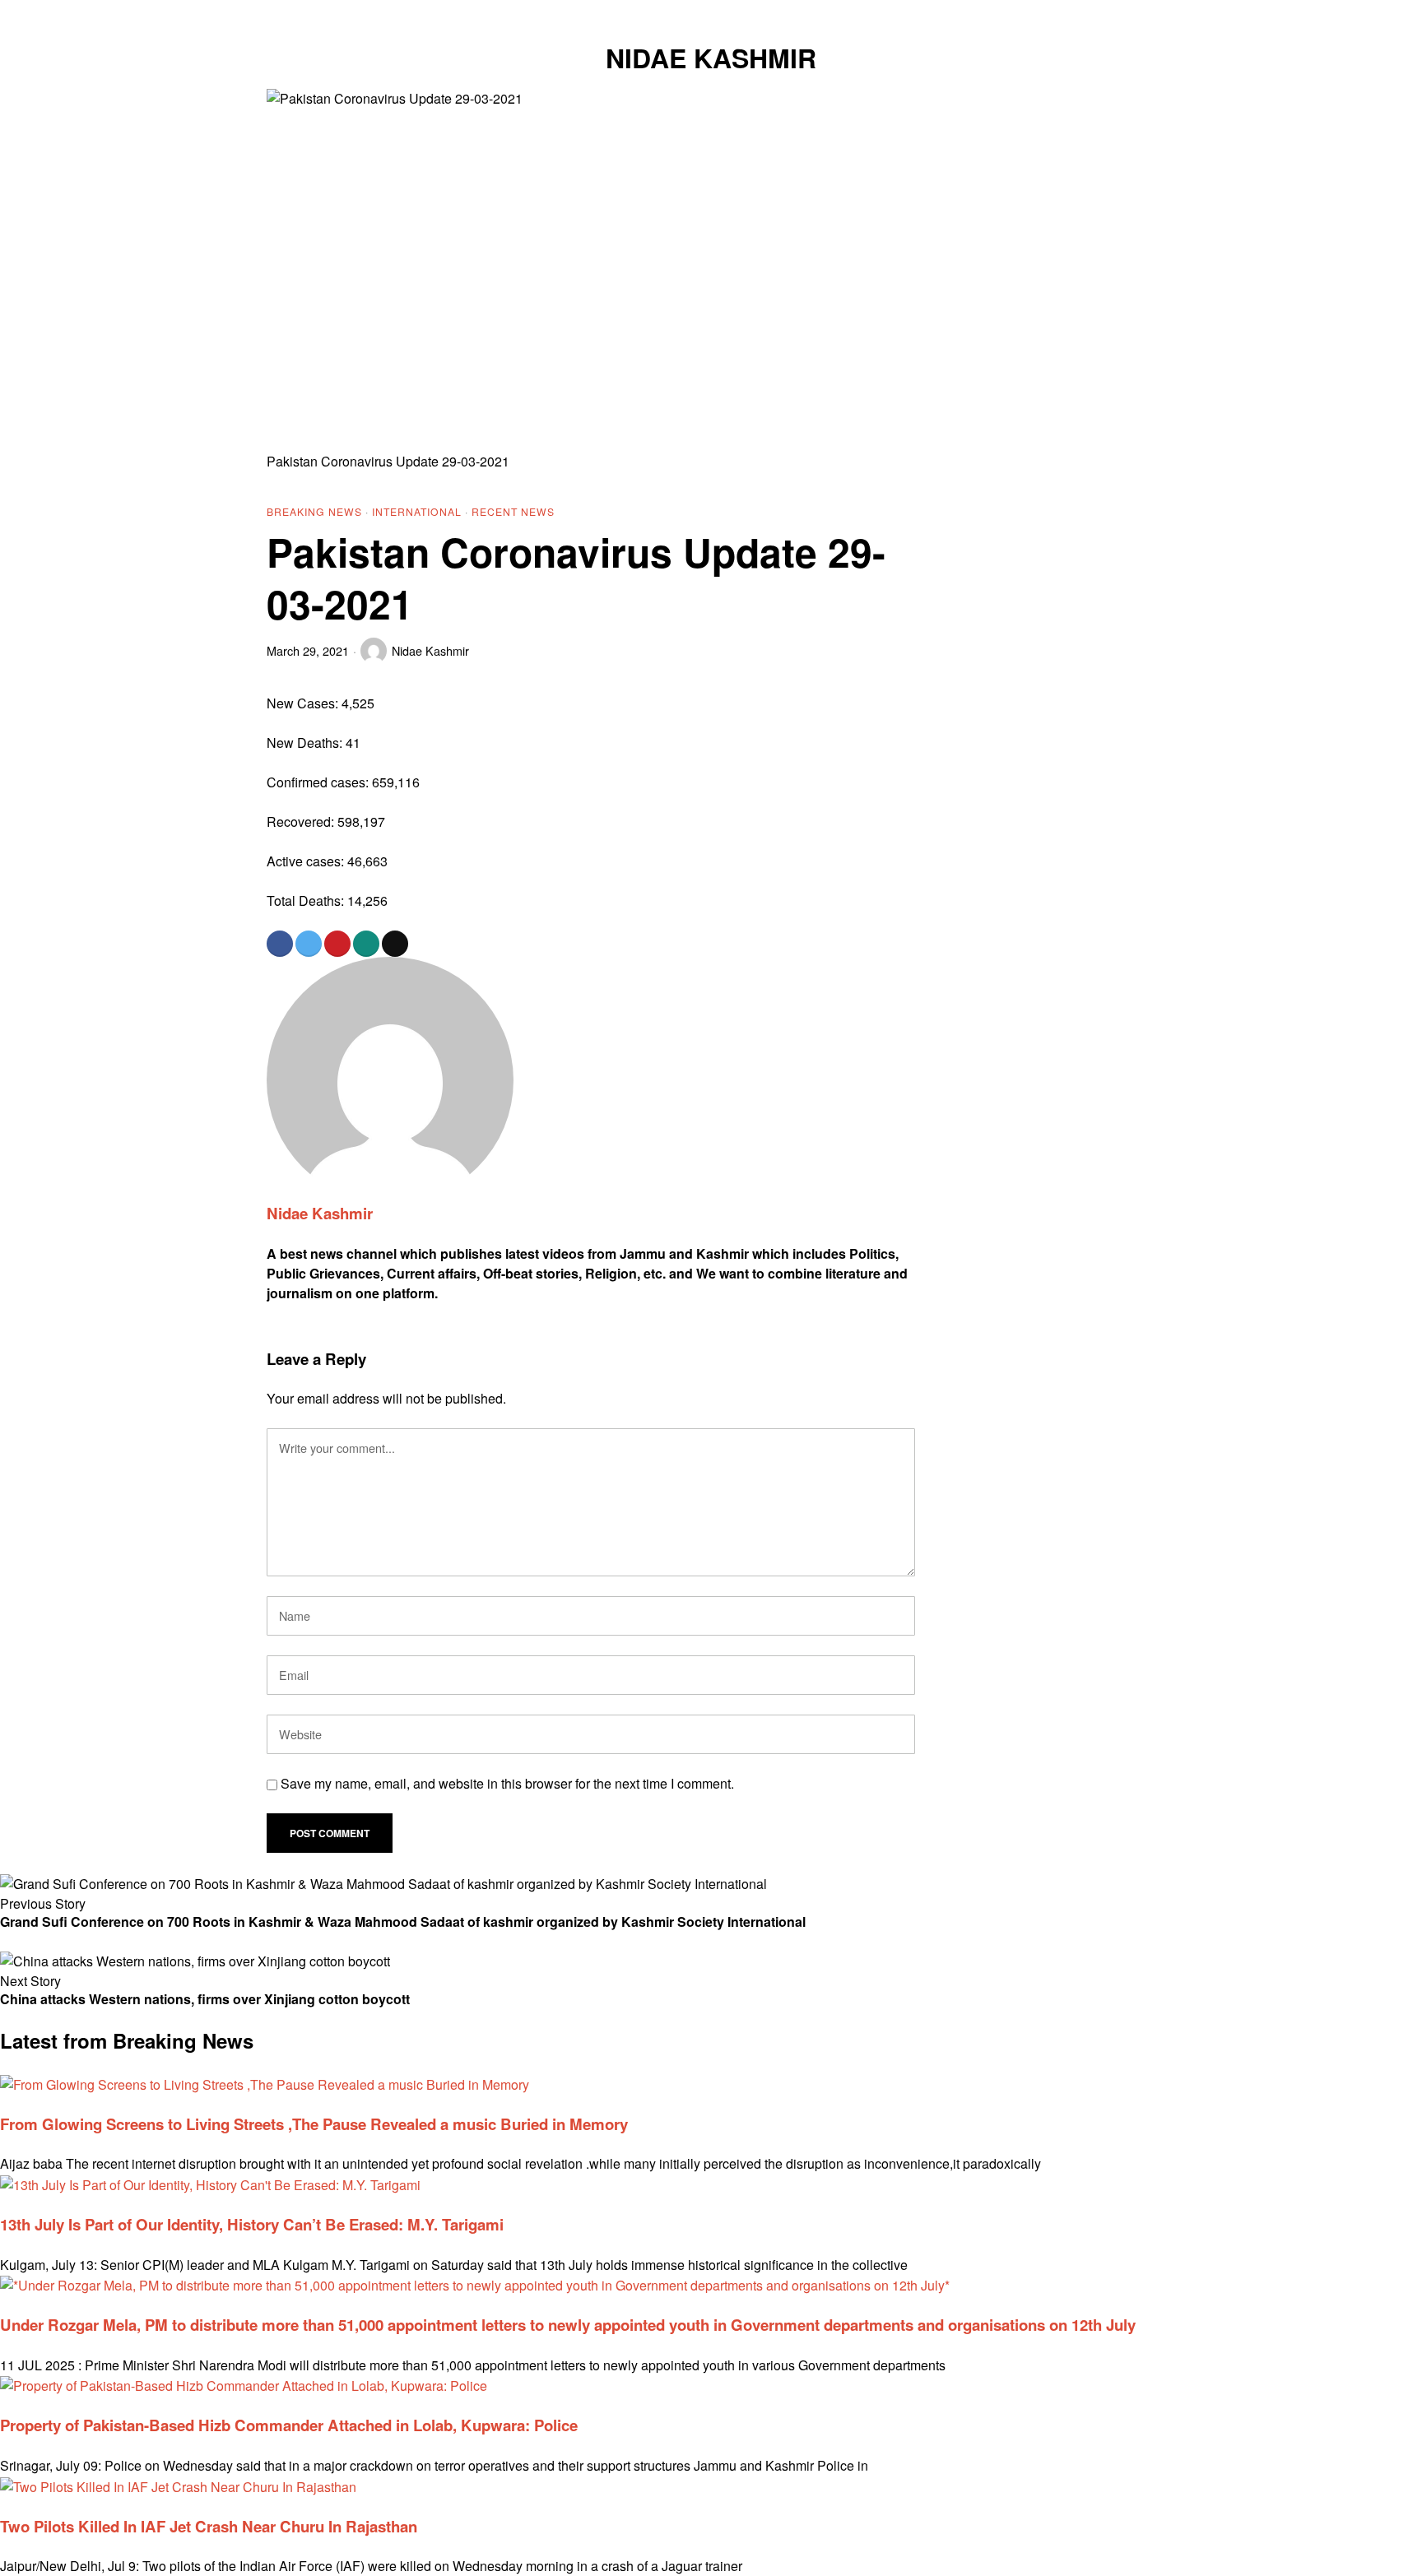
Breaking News (314, 511)
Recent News (513, 511)
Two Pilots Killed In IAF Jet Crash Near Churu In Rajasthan (209, 2526)
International (417, 511)
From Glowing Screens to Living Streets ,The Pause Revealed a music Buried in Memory (314, 2124)
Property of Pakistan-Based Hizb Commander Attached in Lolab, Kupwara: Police (289, 2425)
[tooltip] (1062, 13)
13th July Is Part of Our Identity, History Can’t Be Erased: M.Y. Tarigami (252, 2224)
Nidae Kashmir (430, 650)
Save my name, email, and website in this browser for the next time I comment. (507, 1783)
